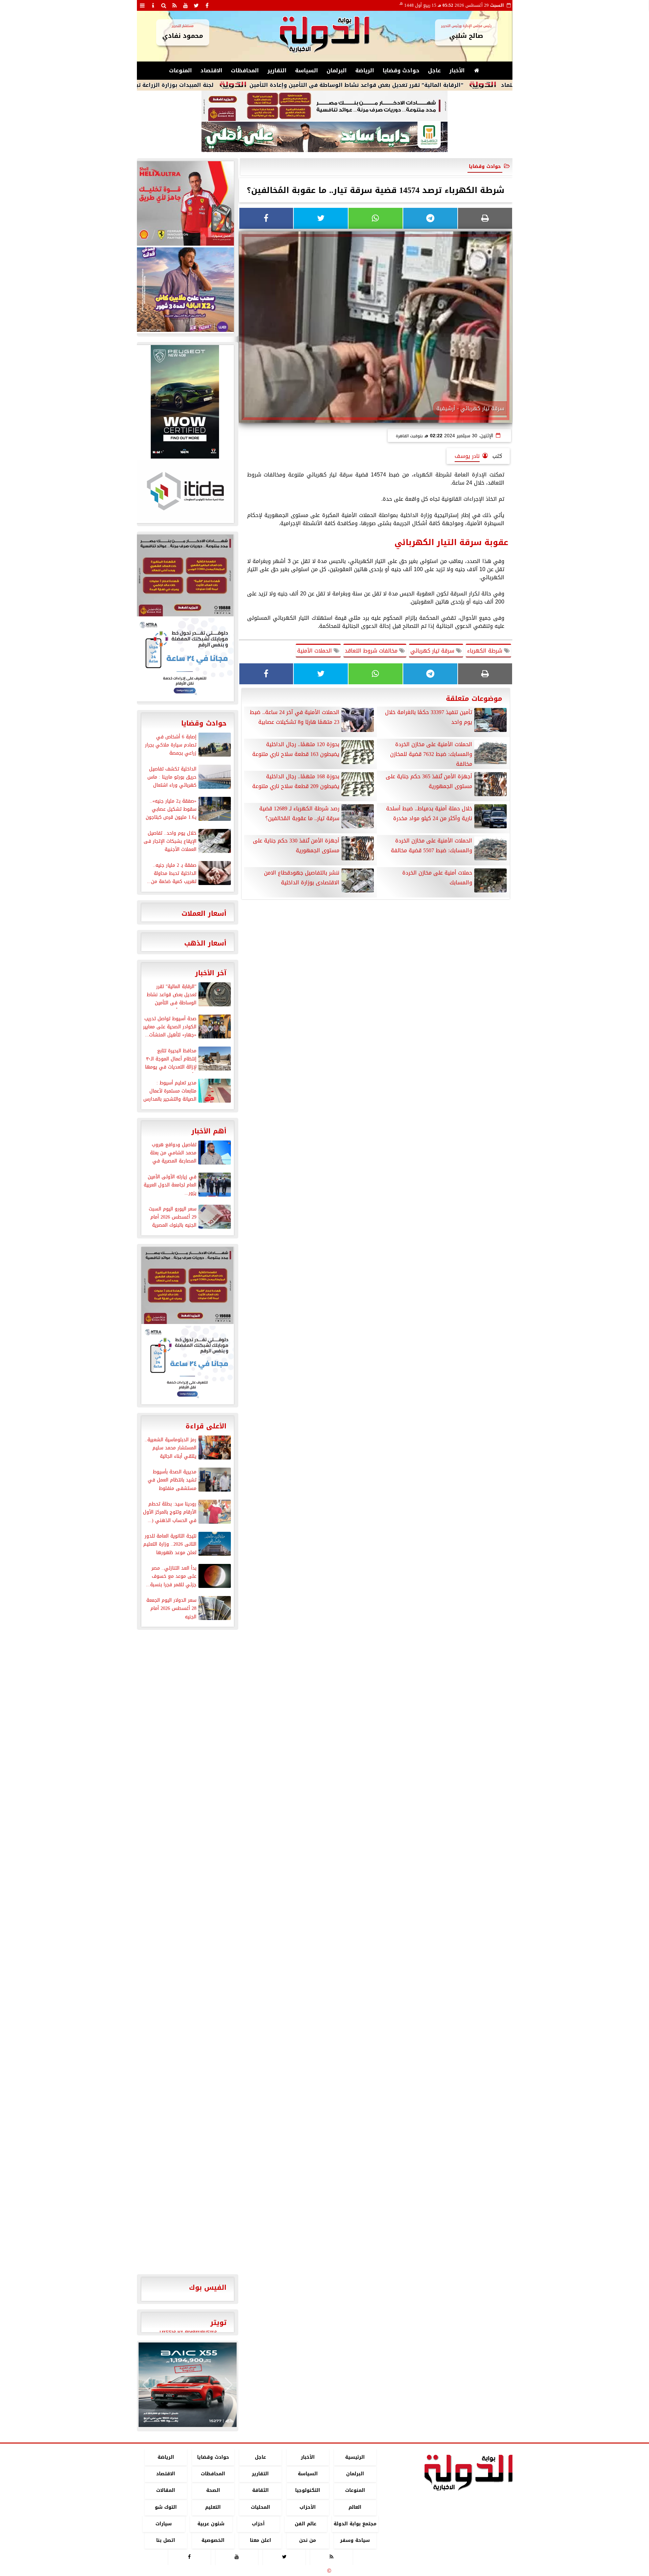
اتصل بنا (166, 2540)
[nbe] (324, 137)
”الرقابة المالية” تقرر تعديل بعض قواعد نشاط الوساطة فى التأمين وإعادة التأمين (434, 85)
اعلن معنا (260, 2540)
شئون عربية (211, 2524)
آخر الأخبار (211, 973)
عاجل (434, 70)
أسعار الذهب (205, 943)
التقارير (277, 70)
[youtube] (186, 5)
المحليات (260, 2507)
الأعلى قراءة (206, 1426)
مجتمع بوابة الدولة (355, 2524)
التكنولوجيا (308, 2491)
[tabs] (142, 5)
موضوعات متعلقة (474, 698)
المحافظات (245, 70)
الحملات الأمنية (315, 651)
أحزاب (258, 2524)
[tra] (185, 659)
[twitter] (196, 5)
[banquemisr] (324, 106)
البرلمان (337, 70)
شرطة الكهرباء (486, 651)
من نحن (308, 2540)
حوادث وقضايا (401, 70)
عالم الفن (306, 2524)
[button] (147, 2385)
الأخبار (457, 70)
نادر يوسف (467, 456)
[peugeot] (185, 402)
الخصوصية (213, 2540)
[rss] (175, 5)
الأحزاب (308, 2507)
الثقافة (260, 2491)
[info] (153, 5)
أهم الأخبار (209, 1131)
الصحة (213, 2491)
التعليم (213, 2507)
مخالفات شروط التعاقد (372, 651)
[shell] (185, 203)
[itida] (185, 491)
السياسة (307, 70)
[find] (164, 5)
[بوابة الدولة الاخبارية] (188, 2385)
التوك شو (165, 2507)
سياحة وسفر (355, 2540)
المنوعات (181, 70)
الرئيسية (355, 2457)
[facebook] (207, 5)
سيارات (164, 2524)
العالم (355, 2507)
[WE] (185, 290)
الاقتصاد (211, 70)
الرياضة (365, 70)
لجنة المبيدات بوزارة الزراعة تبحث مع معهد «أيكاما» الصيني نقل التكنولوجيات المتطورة (177, 85)
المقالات (166, 2491)
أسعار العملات (204, 913)
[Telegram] (430, 218)
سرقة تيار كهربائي (433, 651)
